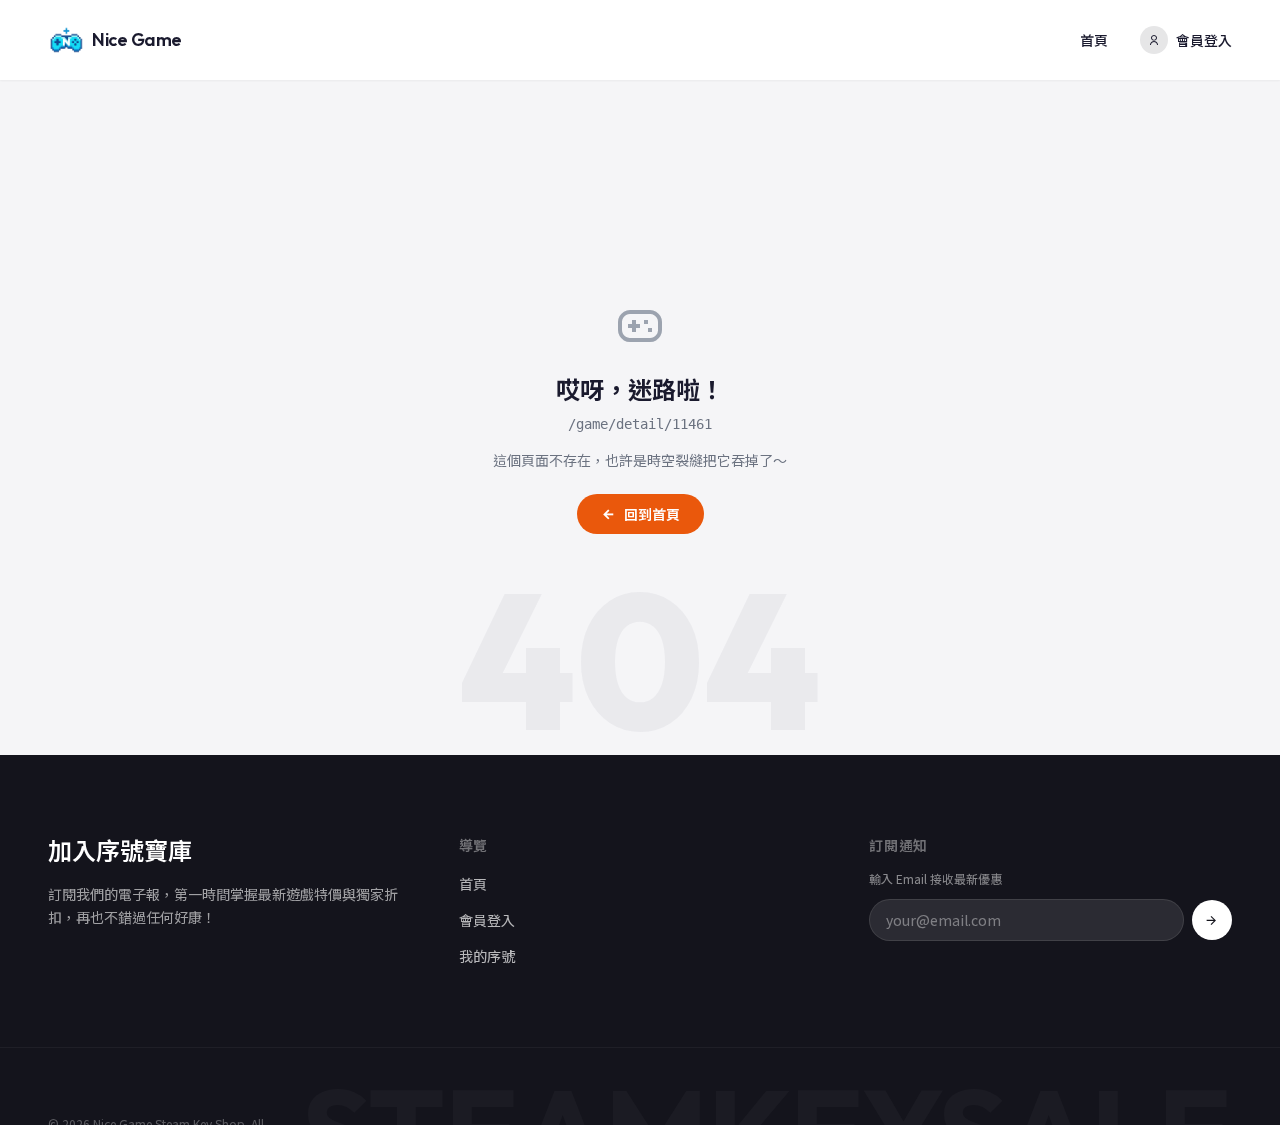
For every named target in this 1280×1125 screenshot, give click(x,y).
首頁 (1094, 40)
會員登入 (1204, 40)
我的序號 (487, 956)
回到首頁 (652, 514)
